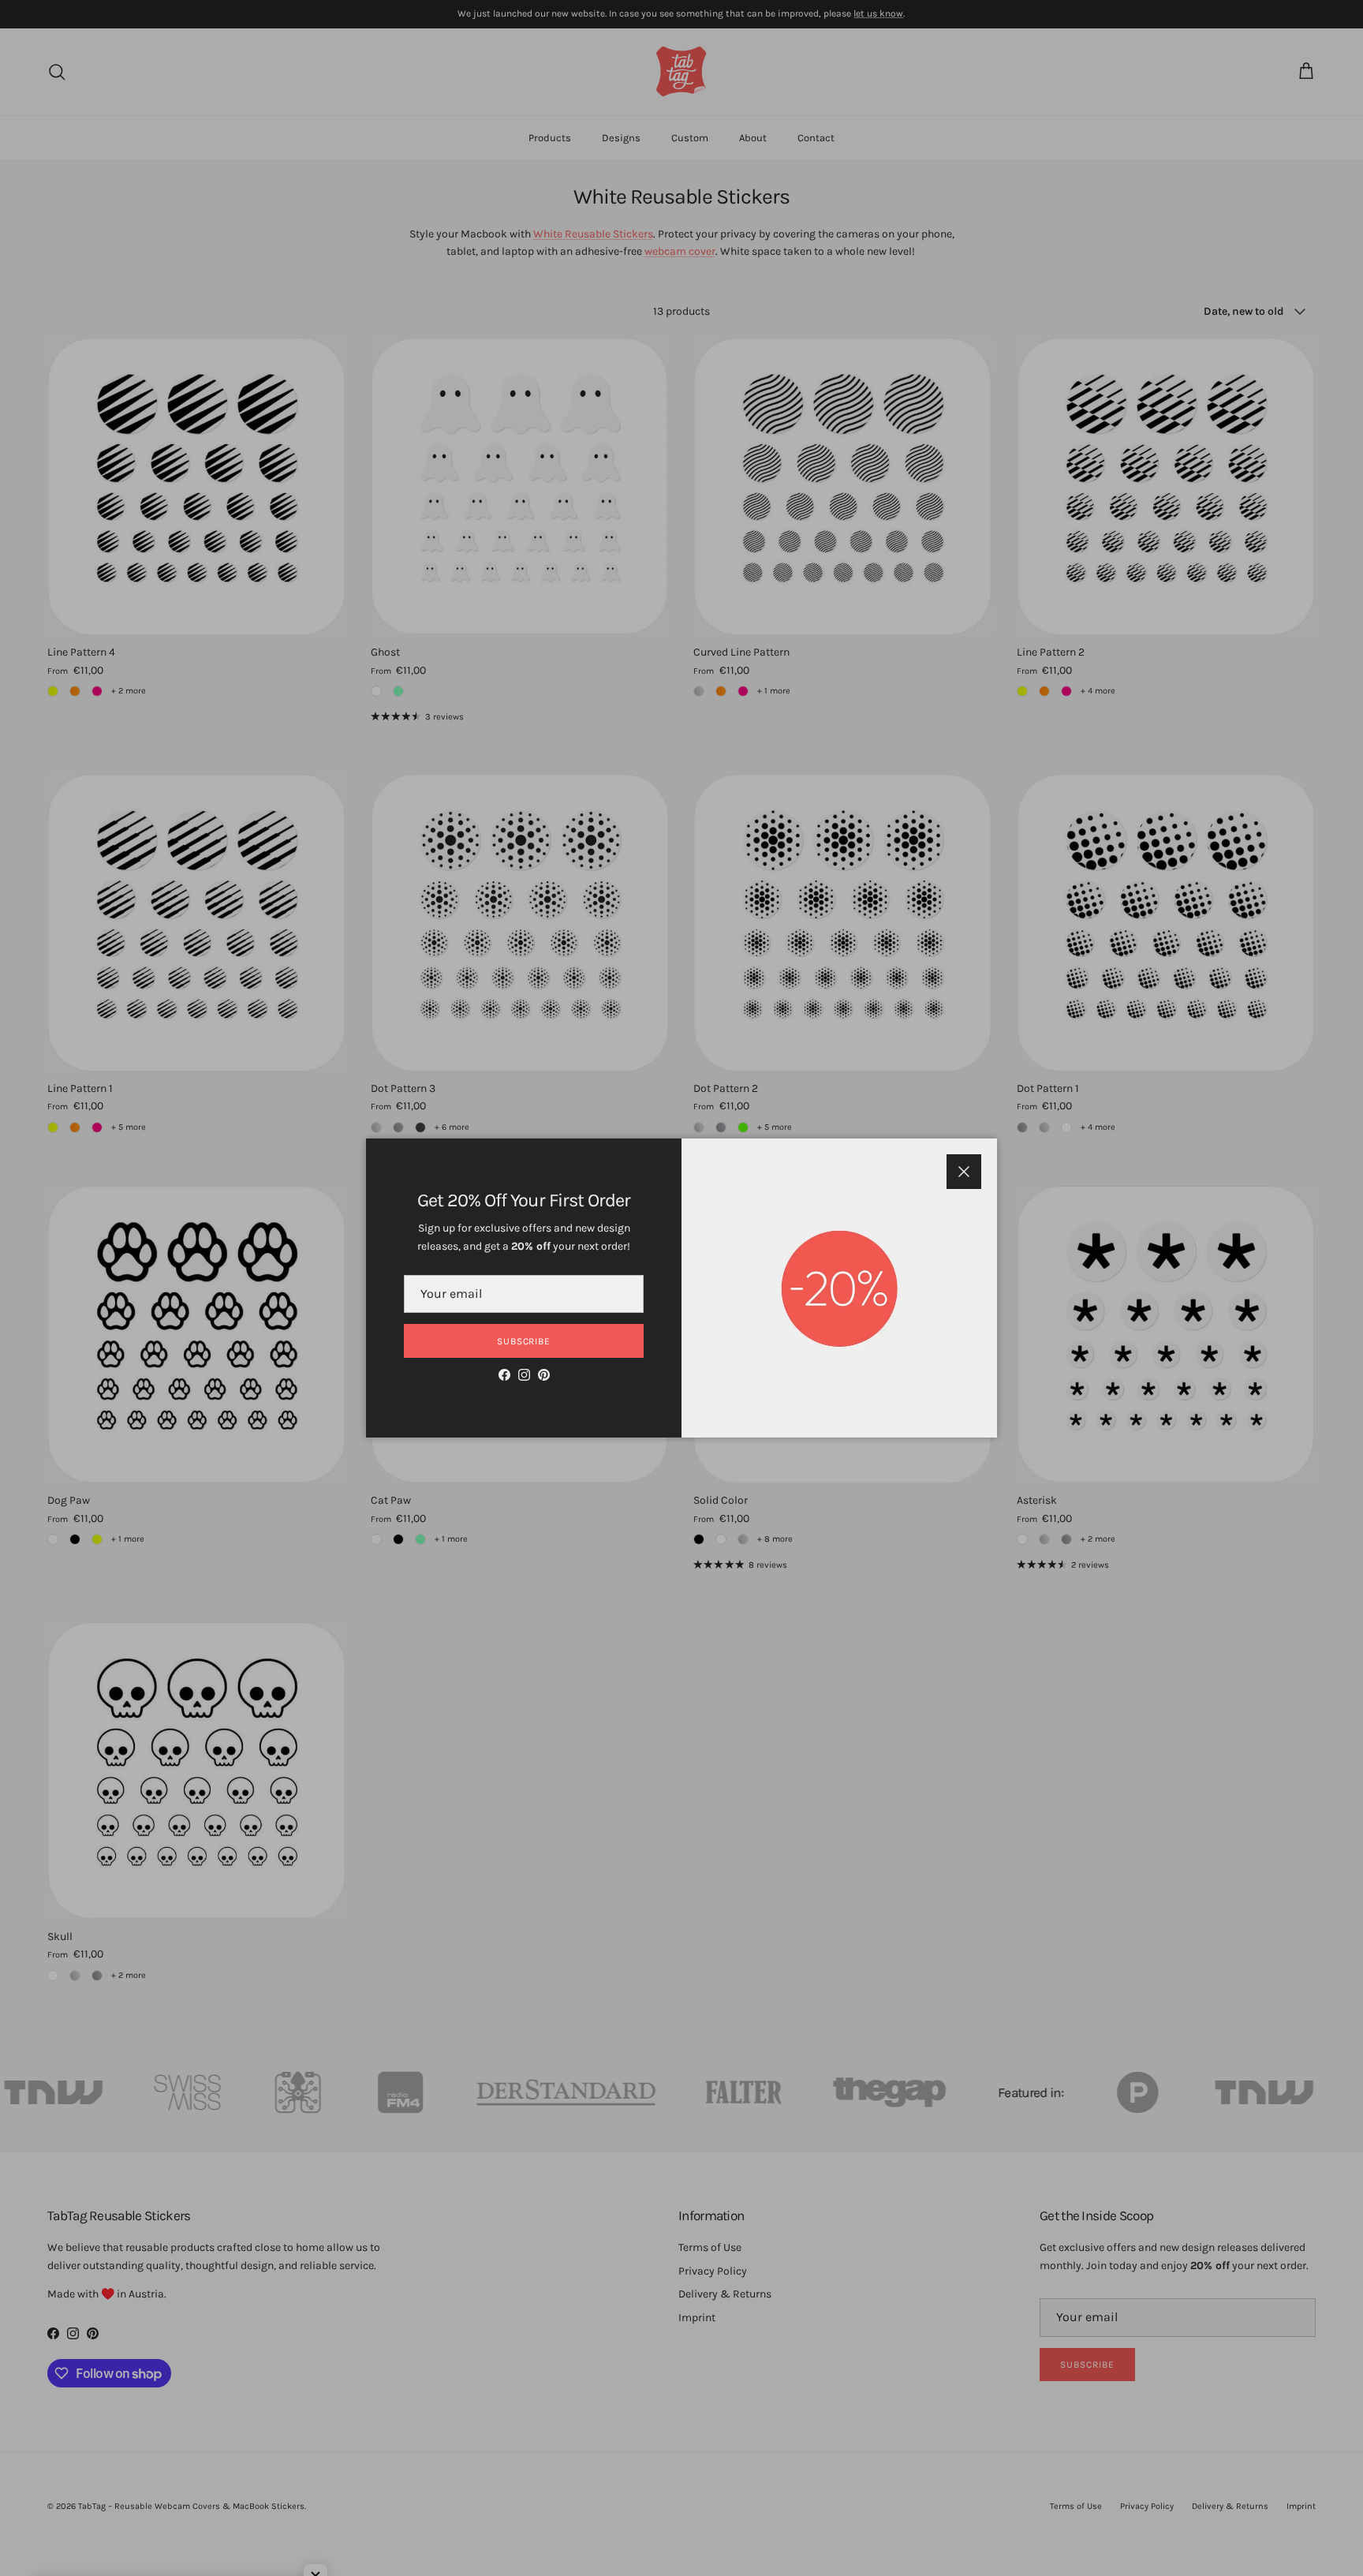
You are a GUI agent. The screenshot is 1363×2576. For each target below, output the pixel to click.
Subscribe (524, 1341)
